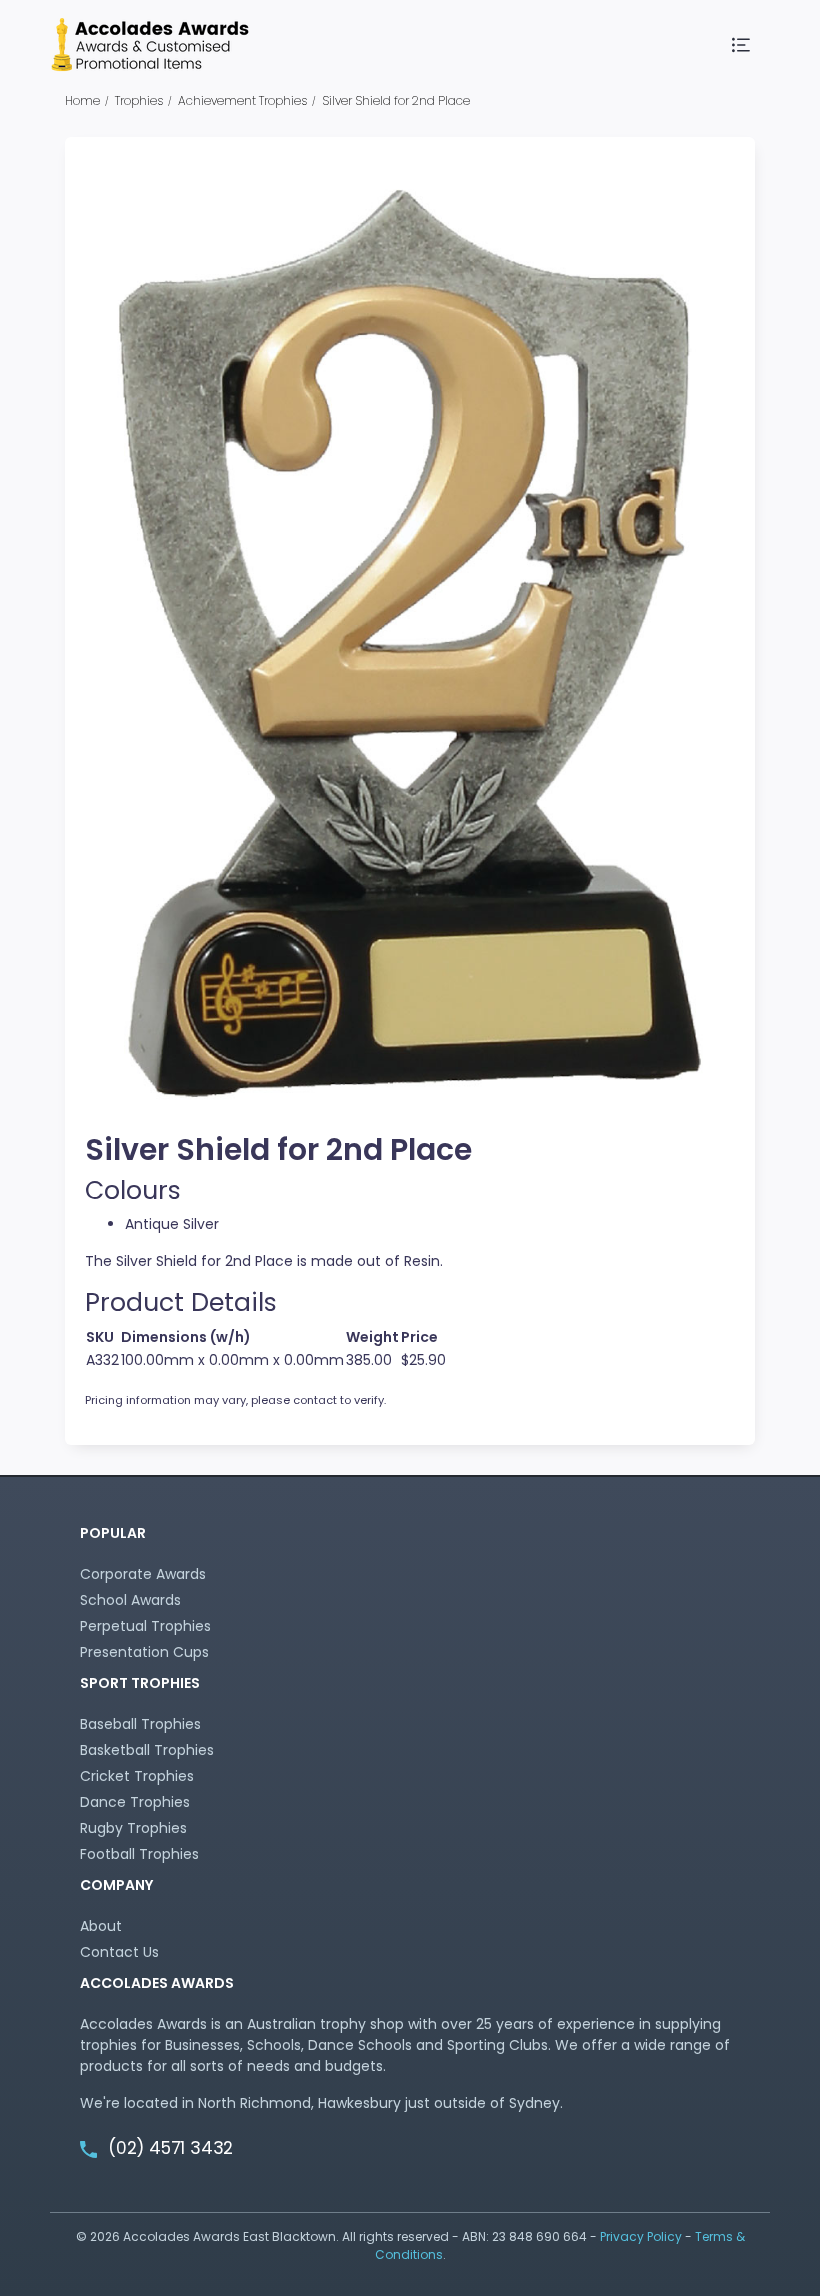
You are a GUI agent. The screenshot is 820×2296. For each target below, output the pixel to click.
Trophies (139, 100)
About (101, 1926)
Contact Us (119, 1952)
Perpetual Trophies (145, 1626)
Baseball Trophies (140, 1724)
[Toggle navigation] (742, 45)
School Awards (130, 1600)
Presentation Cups (144, 1652)
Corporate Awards (143, 1574)
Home (82, 100)
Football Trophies (139, 1854)
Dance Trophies (135, 1802)
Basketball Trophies (147, 1750)
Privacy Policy (641, 2236)
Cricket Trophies (137, 1776)
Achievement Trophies (242, 100)
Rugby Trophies (133, 1828)
